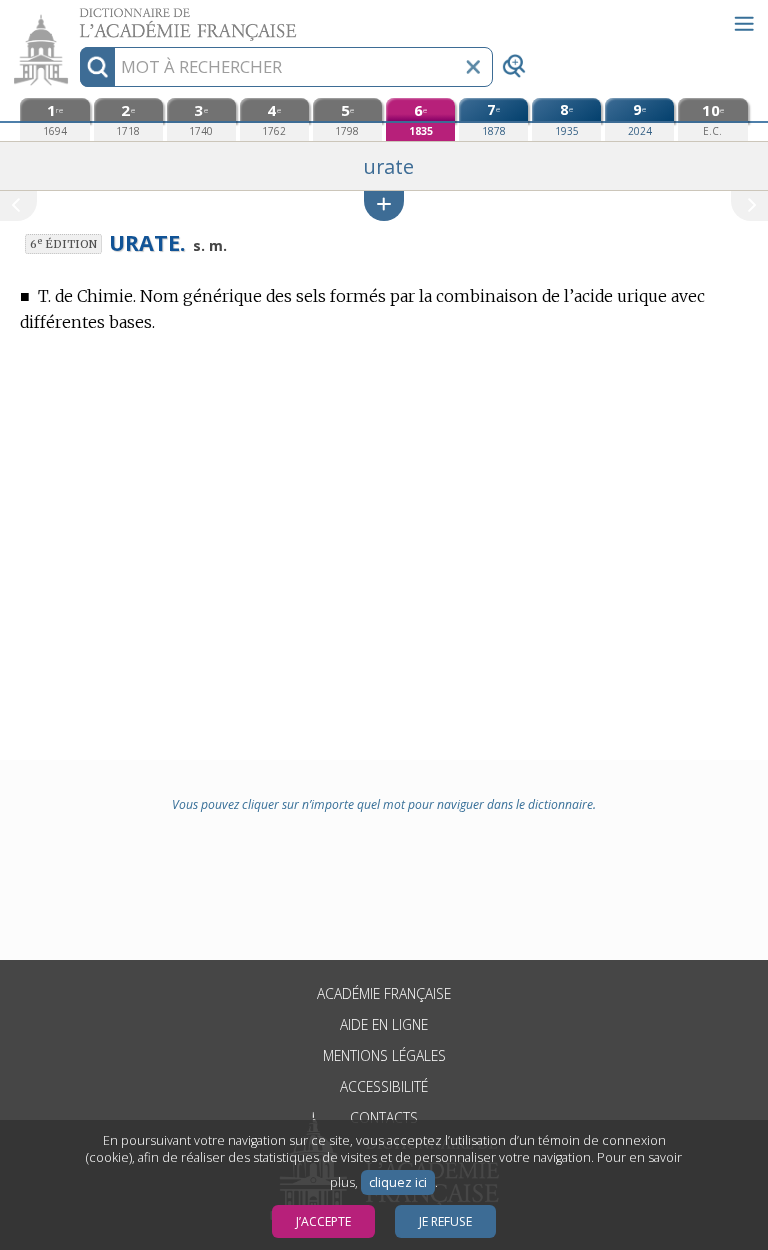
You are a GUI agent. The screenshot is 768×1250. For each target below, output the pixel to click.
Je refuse (445, 1221)
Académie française (384, 993)
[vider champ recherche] (473, 67)
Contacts (384, 1117)
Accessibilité (384, 1086)
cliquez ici (398, 1182)
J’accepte (323, 1221)
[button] (384, 205)
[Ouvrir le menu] (744, 24)
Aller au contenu (77, 17)
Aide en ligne (384, 1024)
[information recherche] (97, 67)
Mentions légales (384, 1055)
